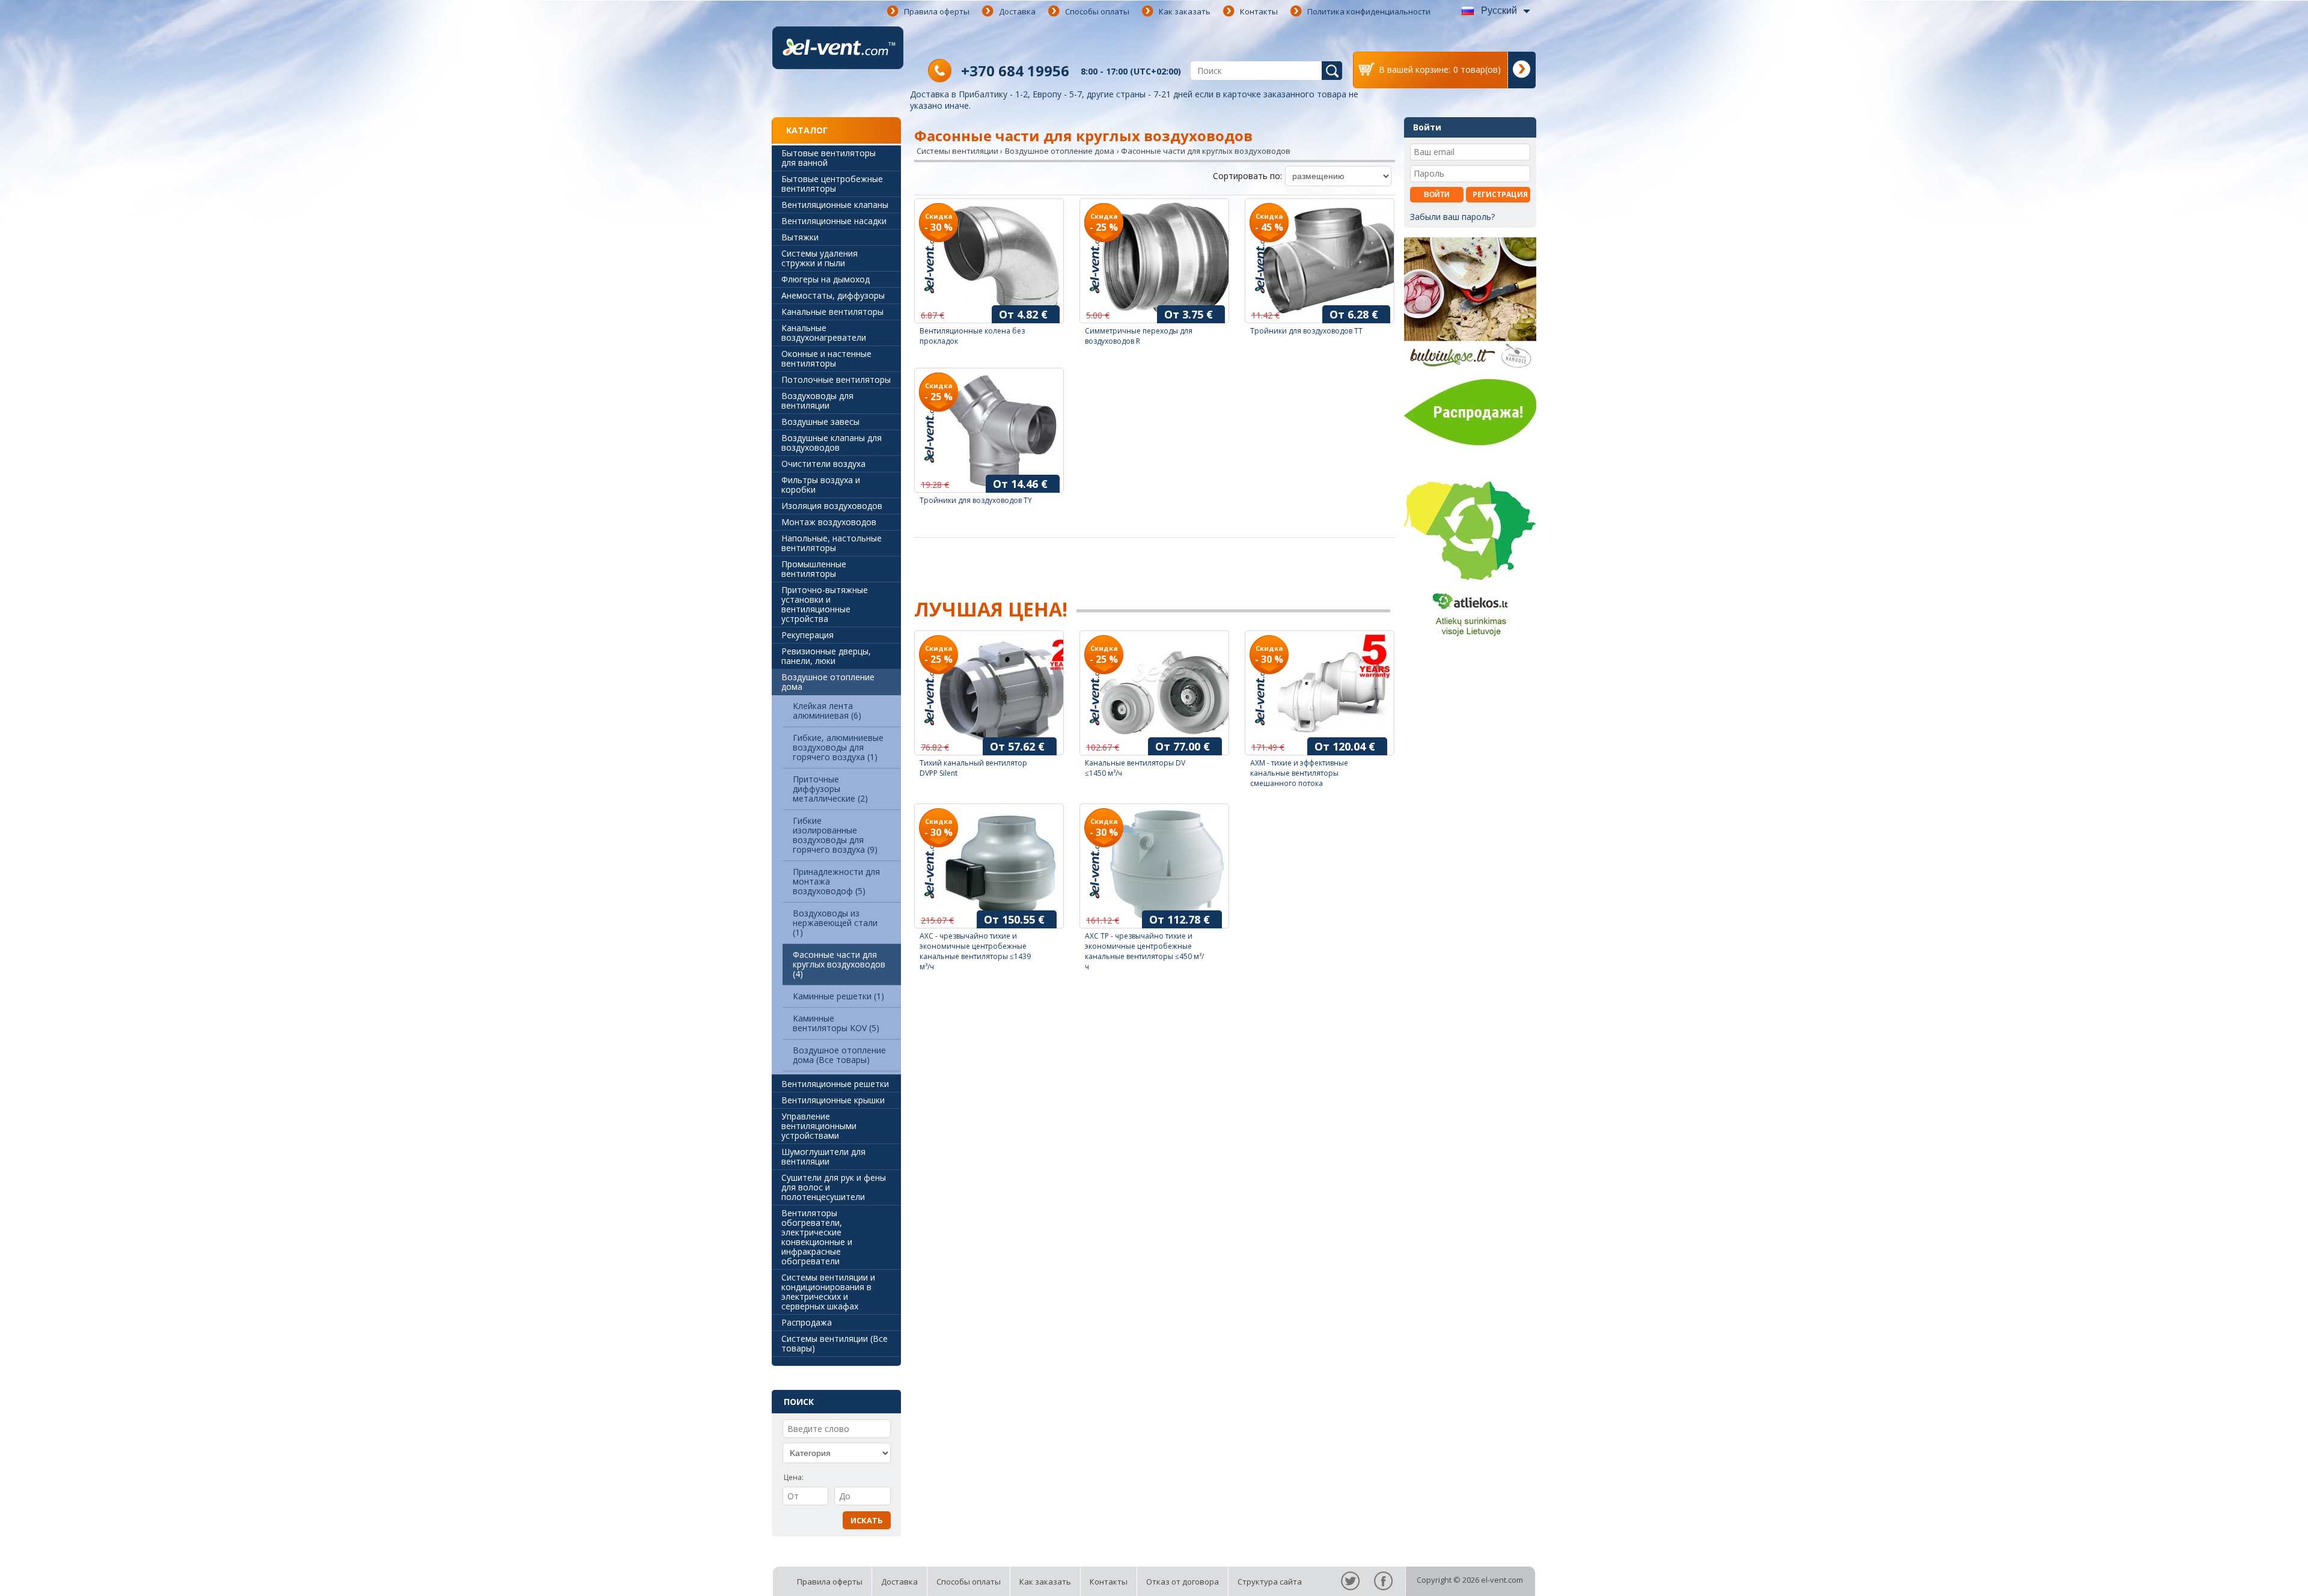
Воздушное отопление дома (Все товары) (839, 1055)
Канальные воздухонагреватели (824, 333)
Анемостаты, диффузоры (833, 295)
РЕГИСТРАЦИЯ (1500, 194)
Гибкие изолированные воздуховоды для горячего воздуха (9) (835, 835)
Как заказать (1185, 11)
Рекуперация (807, 635)
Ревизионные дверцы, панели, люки (826, 656)
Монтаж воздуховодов (829, 522)
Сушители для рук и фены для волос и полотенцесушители (834, 1187)
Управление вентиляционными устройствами (819, 1126)
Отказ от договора (1183, 1582)
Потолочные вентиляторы (836, 379)
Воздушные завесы (820, 422)
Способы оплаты (1097, 11)
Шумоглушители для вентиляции (823, 1156)
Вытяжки (800, 237)
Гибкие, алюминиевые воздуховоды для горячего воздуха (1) (838, 747)
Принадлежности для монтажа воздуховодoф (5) (836, 881)
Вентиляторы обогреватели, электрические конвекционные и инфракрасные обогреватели (817, 1237)
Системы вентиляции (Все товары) (835, 1343)
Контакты (1259, 11)
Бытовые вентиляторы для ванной (829, 158)
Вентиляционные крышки (833, 1100)
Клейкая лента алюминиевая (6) (827, 711)
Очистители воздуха (823, 464)
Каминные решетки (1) (838, 996)
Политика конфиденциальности (1369, 11)
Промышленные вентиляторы (814, 569)
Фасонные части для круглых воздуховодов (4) (839, 964)
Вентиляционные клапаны (835, 205)
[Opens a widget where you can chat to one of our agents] (2263, 1575)
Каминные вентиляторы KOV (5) (836, 1023)
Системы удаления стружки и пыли (820, 258)
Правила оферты (937, 11)
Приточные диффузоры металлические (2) (830, 789)
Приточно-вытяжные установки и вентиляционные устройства (825, 604)
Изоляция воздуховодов (832, 506)
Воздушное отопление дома (828, 682)
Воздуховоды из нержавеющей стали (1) (835, 923)
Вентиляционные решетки (835, 1084)
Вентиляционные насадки (834, 221)
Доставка (1017, 11)
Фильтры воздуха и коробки (821, 485)
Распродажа (807, 1322)
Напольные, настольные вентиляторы (832, 543)
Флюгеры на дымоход (826, 279)
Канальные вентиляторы (832, 312)
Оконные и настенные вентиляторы (826, 358)
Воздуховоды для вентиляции (817, 401)
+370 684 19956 (1015, 71)
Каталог (807, 130)
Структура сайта (1270, 1582)
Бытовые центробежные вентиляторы (832, 184)
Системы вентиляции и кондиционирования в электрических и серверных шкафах (828, 1292)
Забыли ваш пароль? (1452, 217)
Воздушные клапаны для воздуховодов (832, 443)
